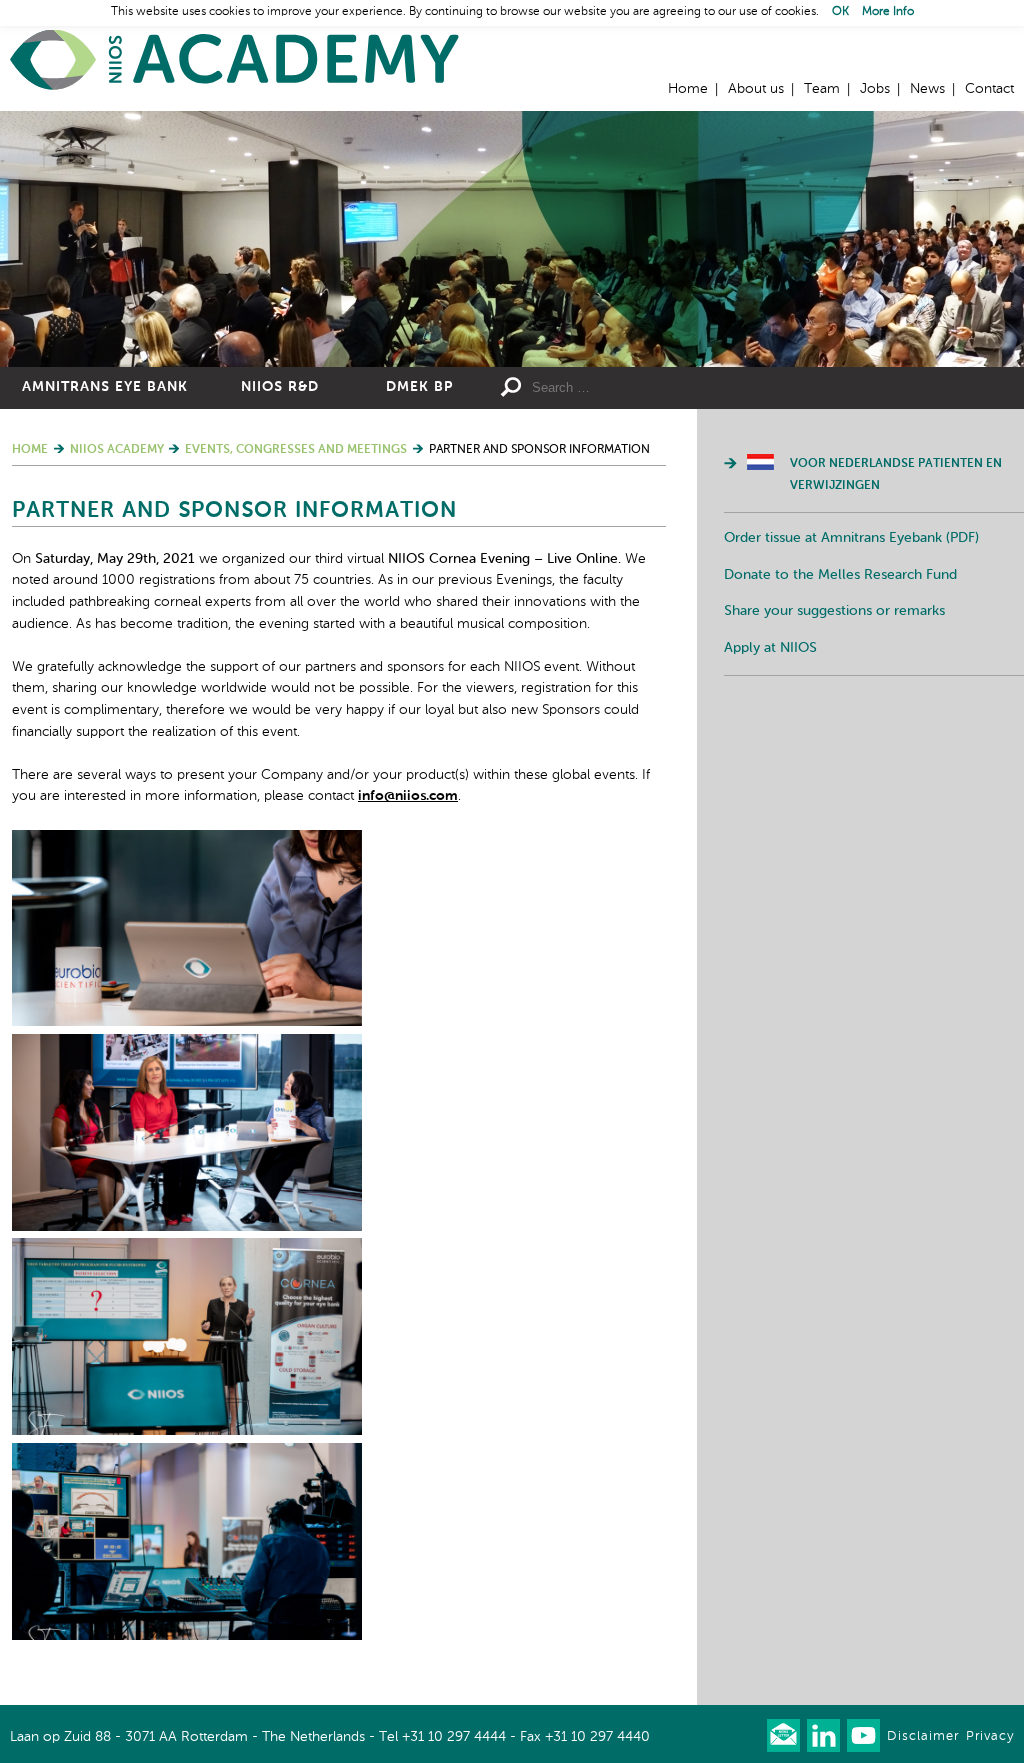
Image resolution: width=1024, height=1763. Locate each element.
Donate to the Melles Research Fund (840, 575)
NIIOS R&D (280, 387)
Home (235, 60)
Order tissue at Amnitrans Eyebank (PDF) (851, 538)
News (927, 89)
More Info (888, 12)
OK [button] (840, 12)
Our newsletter (783, 1735)
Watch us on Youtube (863, 1735)
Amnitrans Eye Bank (105, 387)
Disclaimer (923, 1736)
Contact (989, 89)
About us (756, 89)
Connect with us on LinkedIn (823, 1735)
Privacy (990, 1736)
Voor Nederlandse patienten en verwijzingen (896, 475)
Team (822, 89)
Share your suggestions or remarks (834, 611)
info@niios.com (408, 796)
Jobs (875, 89)
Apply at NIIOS (770, 648)
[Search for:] (652, 388)
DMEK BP (419, 387)
